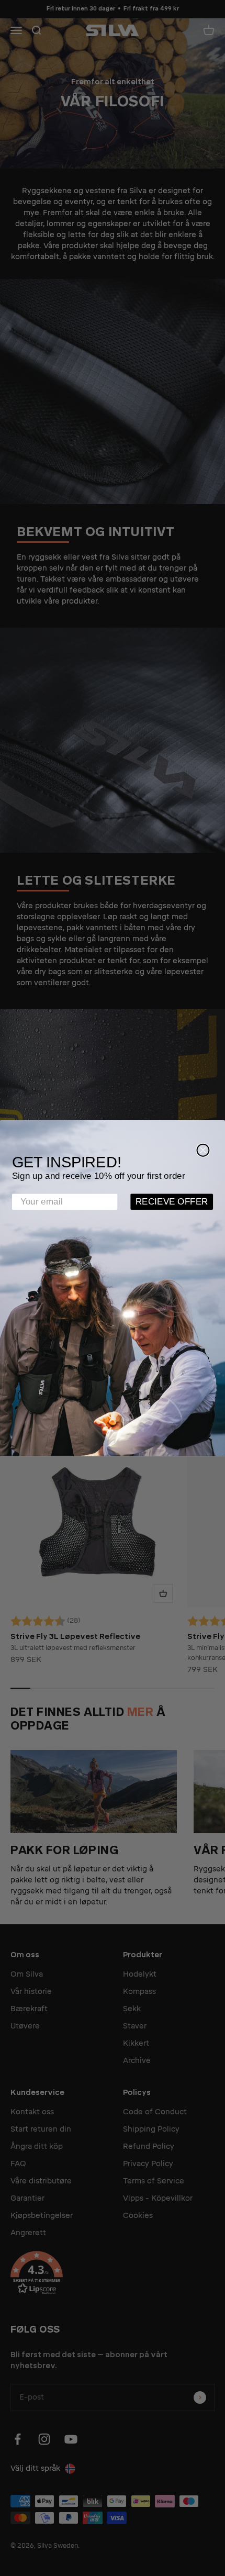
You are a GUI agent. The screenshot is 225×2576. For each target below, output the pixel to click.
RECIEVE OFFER (172, 1202)
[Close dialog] (203, 1150)
